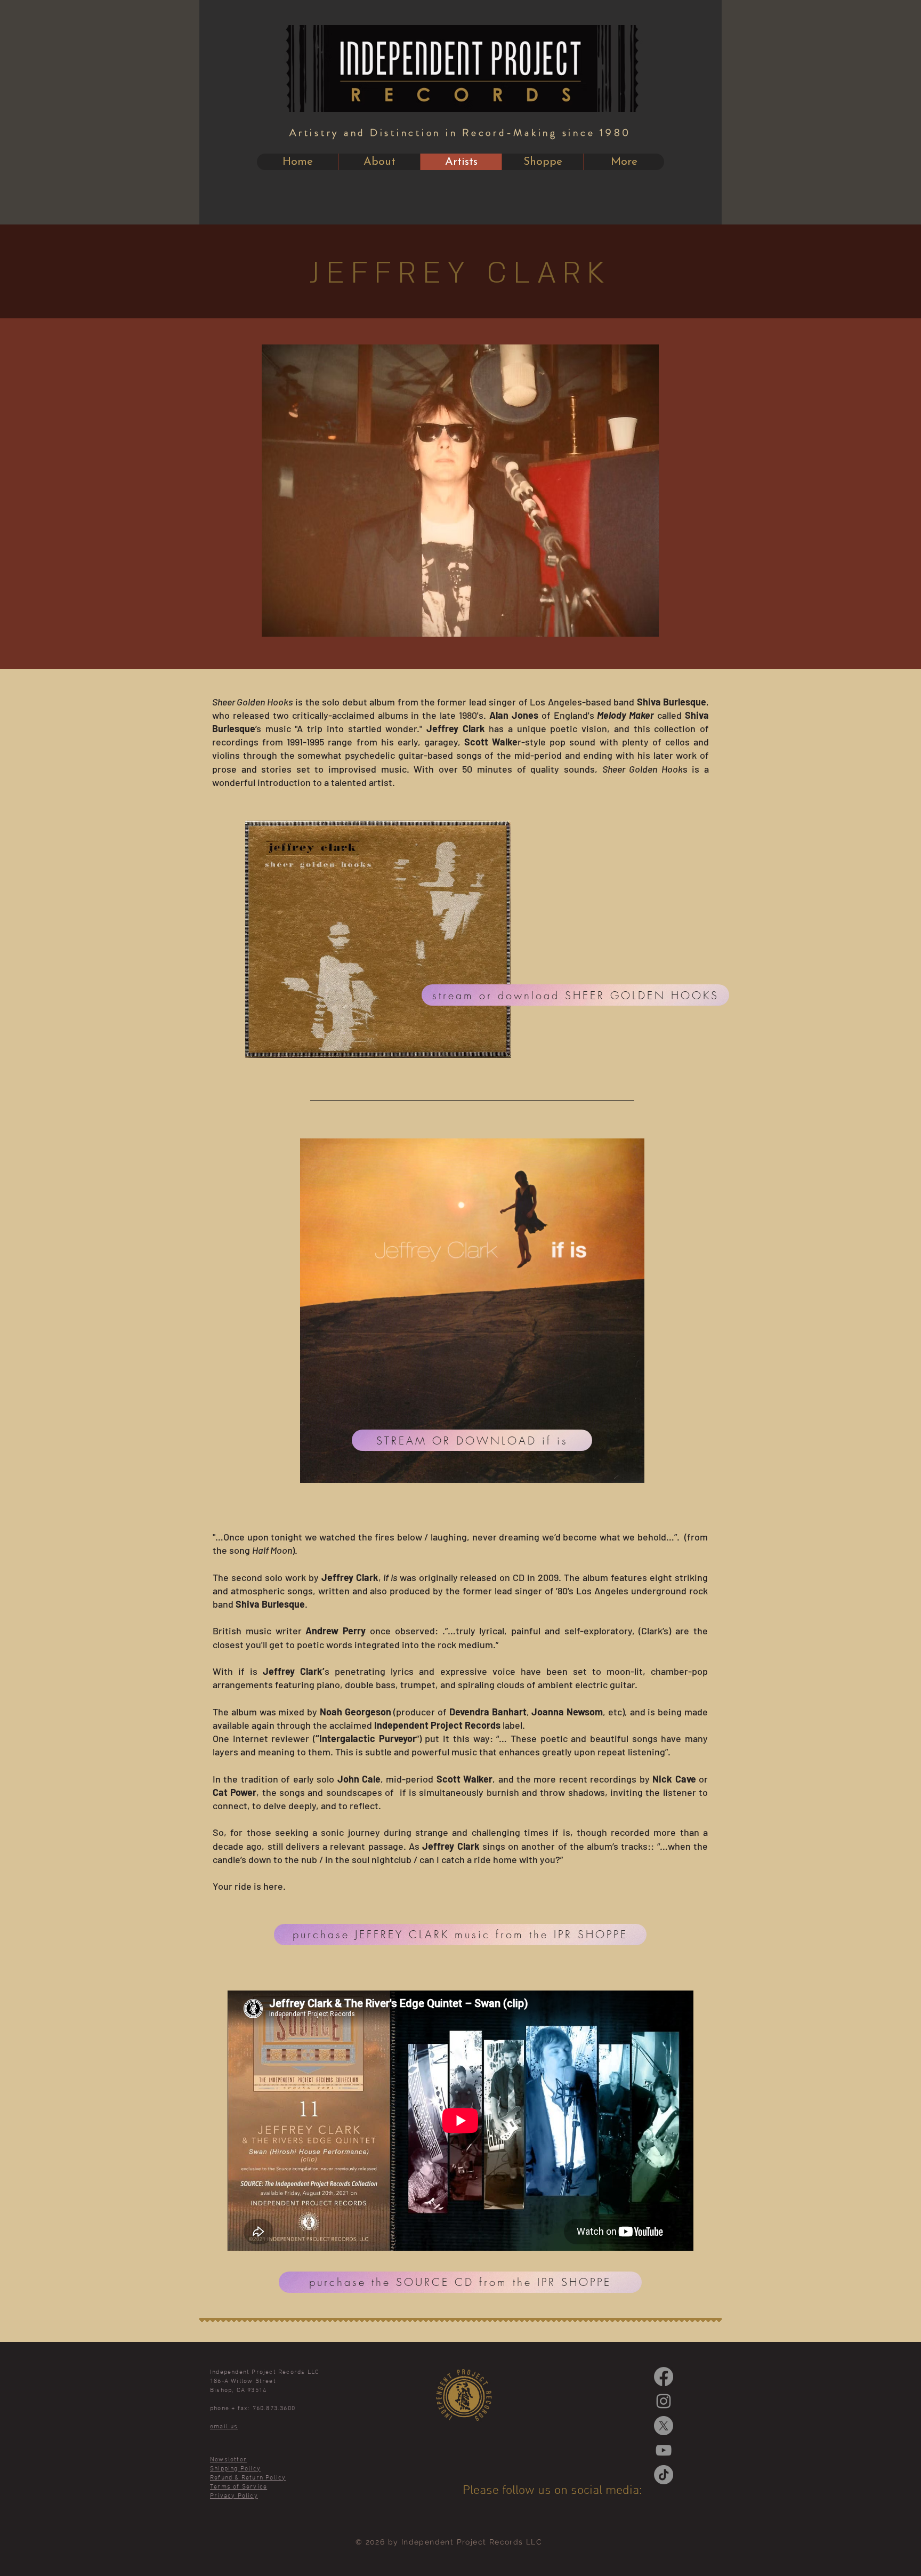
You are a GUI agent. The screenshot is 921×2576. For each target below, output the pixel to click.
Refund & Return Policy (248, 2478)
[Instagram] (664, 2401)
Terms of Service (239, 2487)
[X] (664, 2426)
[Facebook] (664, 2377)
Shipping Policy (235, 2469)
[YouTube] (664, 2450)
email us (224, 2427)
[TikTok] (664, 2475)
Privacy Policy (234, 2496)
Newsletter (228, 2460)
